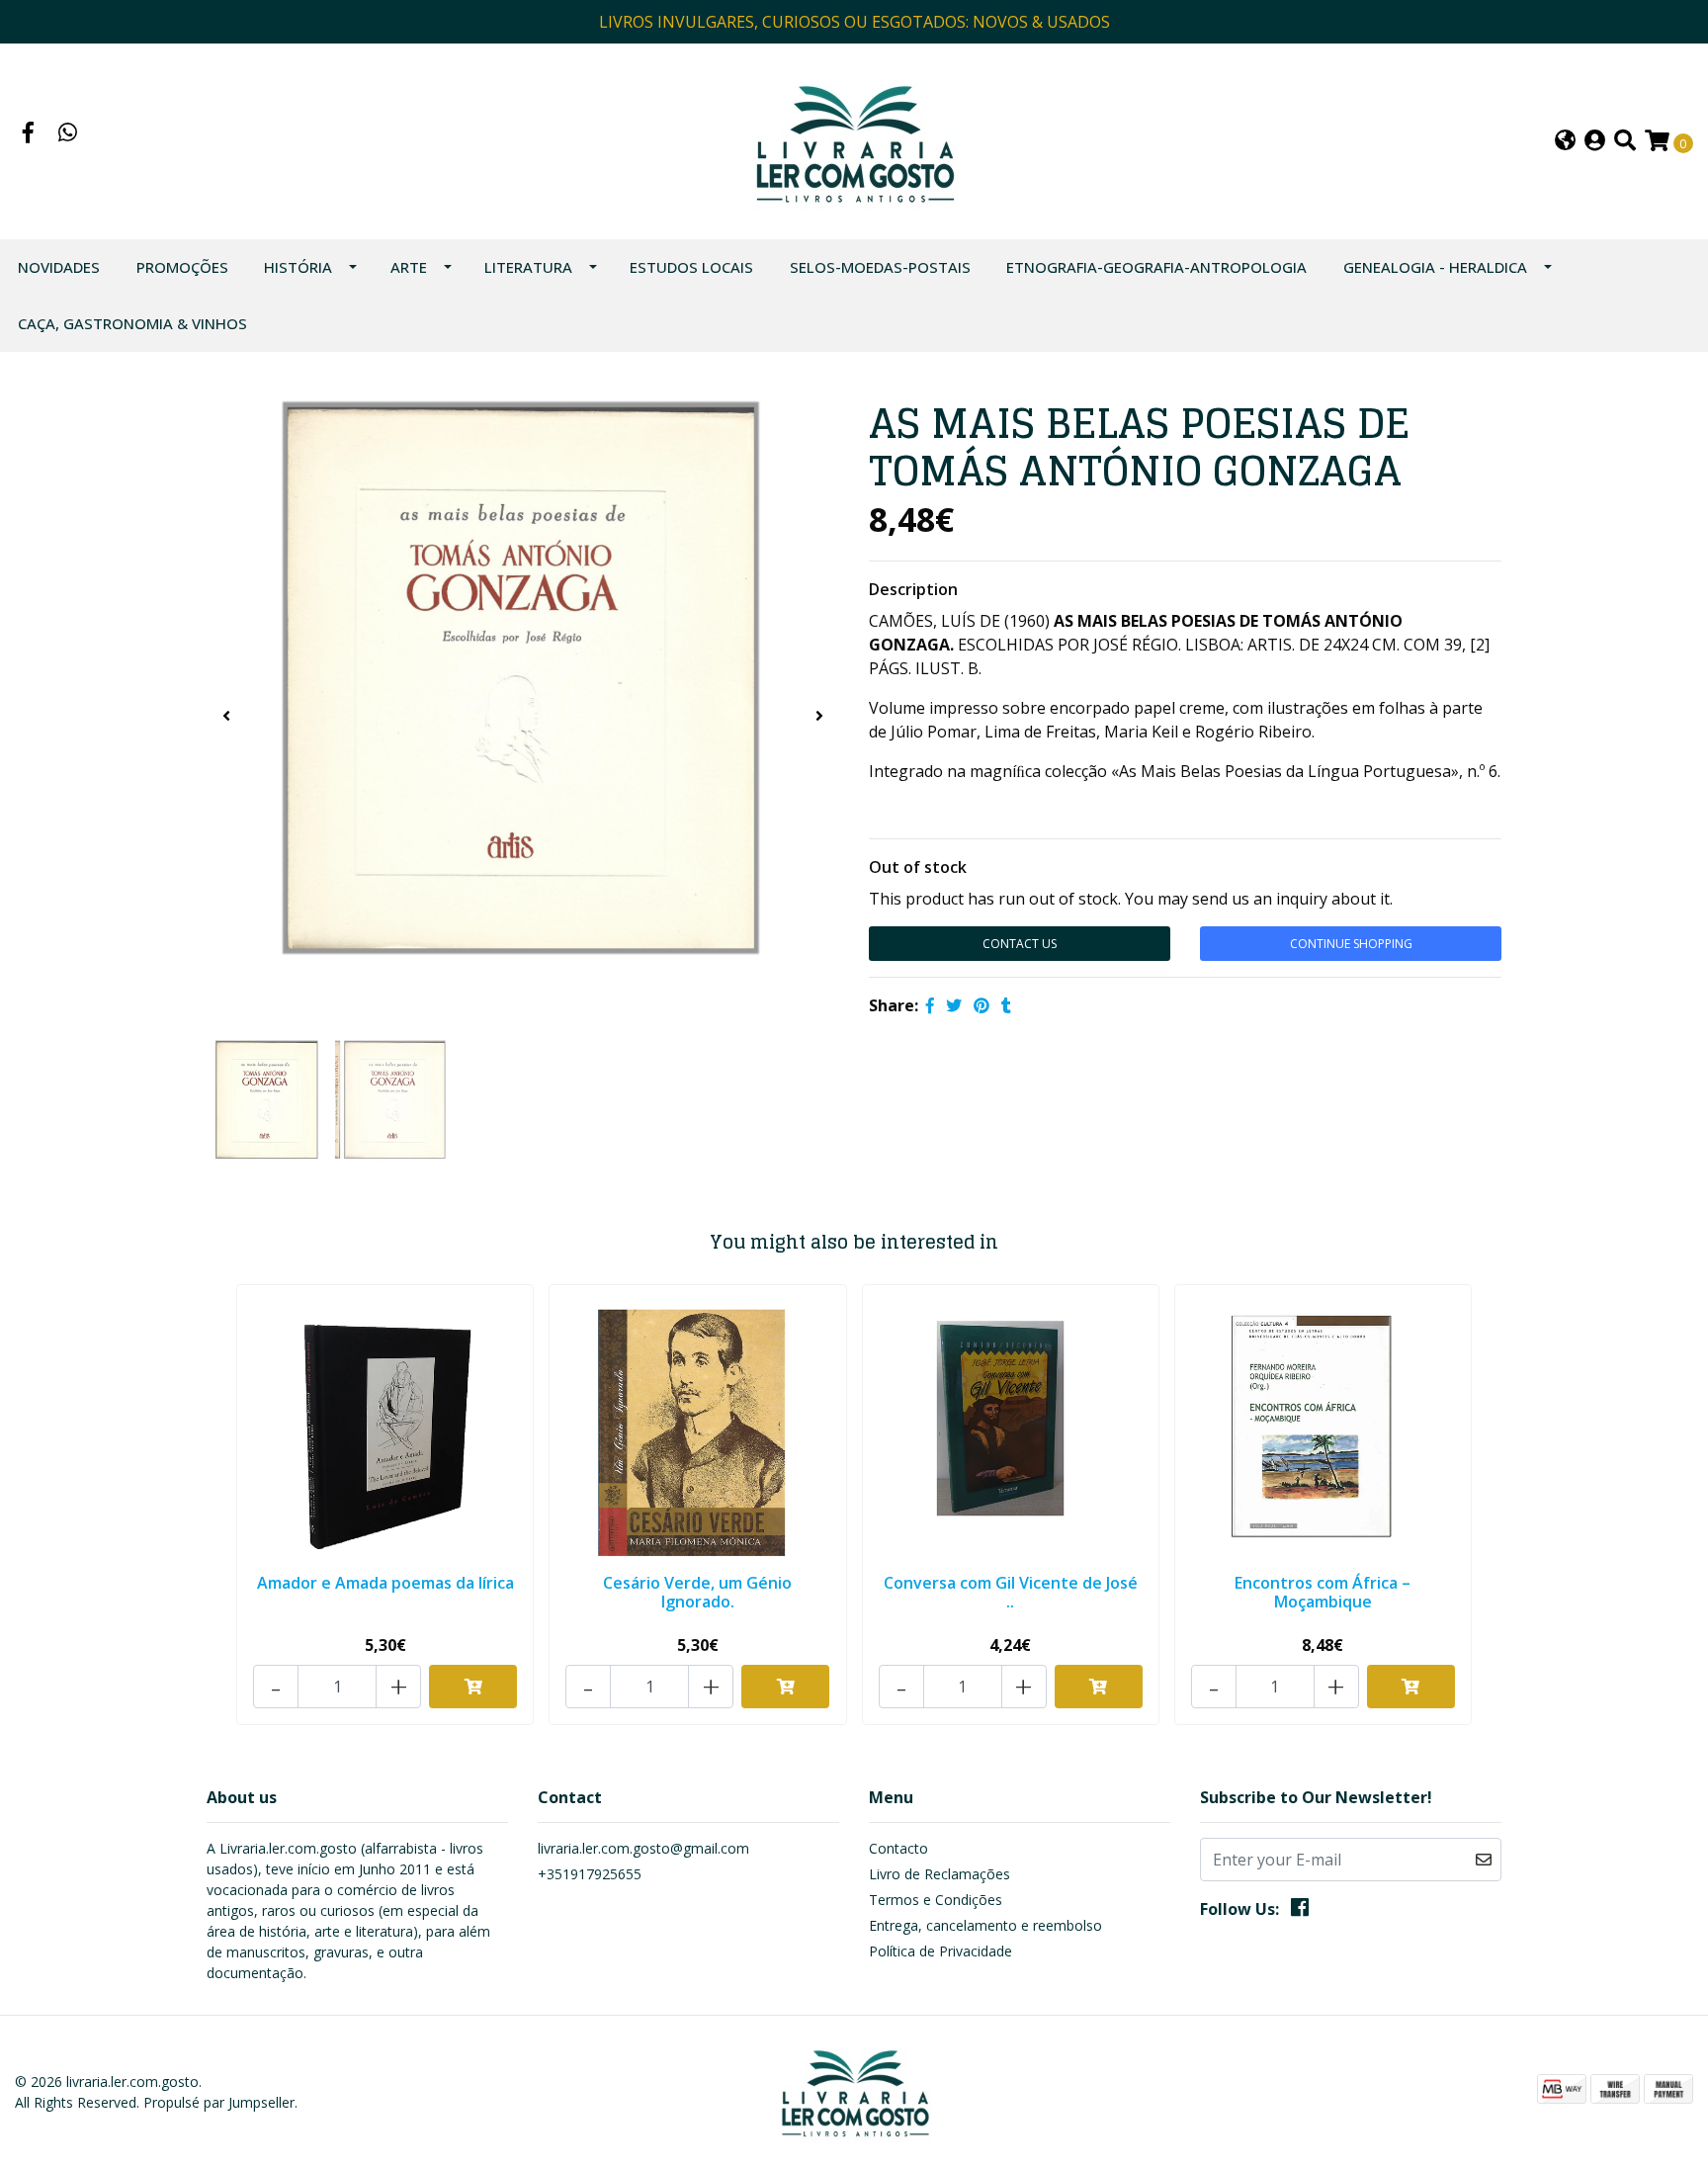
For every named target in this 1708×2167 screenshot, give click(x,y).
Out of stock (918, 867)
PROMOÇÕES (182, 267)
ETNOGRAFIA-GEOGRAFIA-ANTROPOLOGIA (1156, 267)
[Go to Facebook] (29, 134)
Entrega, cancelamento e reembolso (985, 1925)
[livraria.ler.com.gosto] (854, 139)
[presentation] (226, 716)
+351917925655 (590, 1874)
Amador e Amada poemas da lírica (385, 1583)
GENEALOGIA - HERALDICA (1435, 267)
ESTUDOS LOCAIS (691, 267)
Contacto (898, 1848)
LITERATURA (528, 267)
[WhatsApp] (68, 134)
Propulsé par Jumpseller (219, 2102)
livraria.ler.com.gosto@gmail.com (643, 1848)
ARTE (409, 267)
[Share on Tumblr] (1006, 1005)
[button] (1565, 142)
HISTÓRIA (298, 267)
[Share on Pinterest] (982, 1005)
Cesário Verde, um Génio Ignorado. (697, 1592)
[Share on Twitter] (954, 1005)
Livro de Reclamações (939, 1874)
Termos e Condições (936, 1900)
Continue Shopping (1351, 944)
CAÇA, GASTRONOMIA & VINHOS (132, 323)
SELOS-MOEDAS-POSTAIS (880, 267)
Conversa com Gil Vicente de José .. (1011, 1592)
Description (913, 589)
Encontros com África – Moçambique (1323, 1592)
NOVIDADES (59, 267)
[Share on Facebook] (930, 1005)
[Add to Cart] (473, 1687)
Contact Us (1020, 944)
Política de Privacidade (940, 1951)
